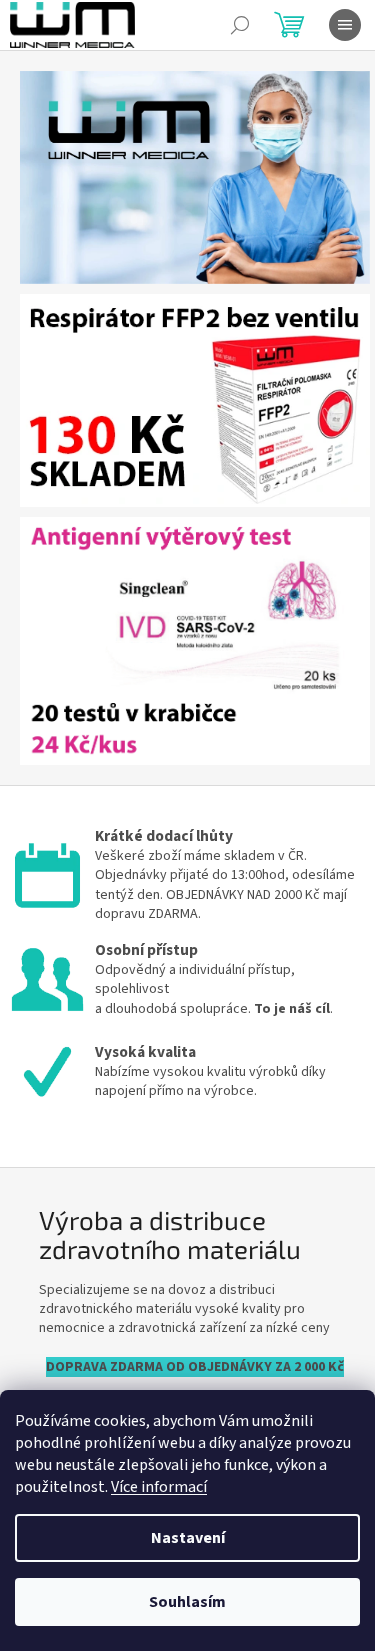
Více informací (159, 1487)
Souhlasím (187, 1602)
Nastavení (188, 1538)
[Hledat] (240, 25)
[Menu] (345, 25)
